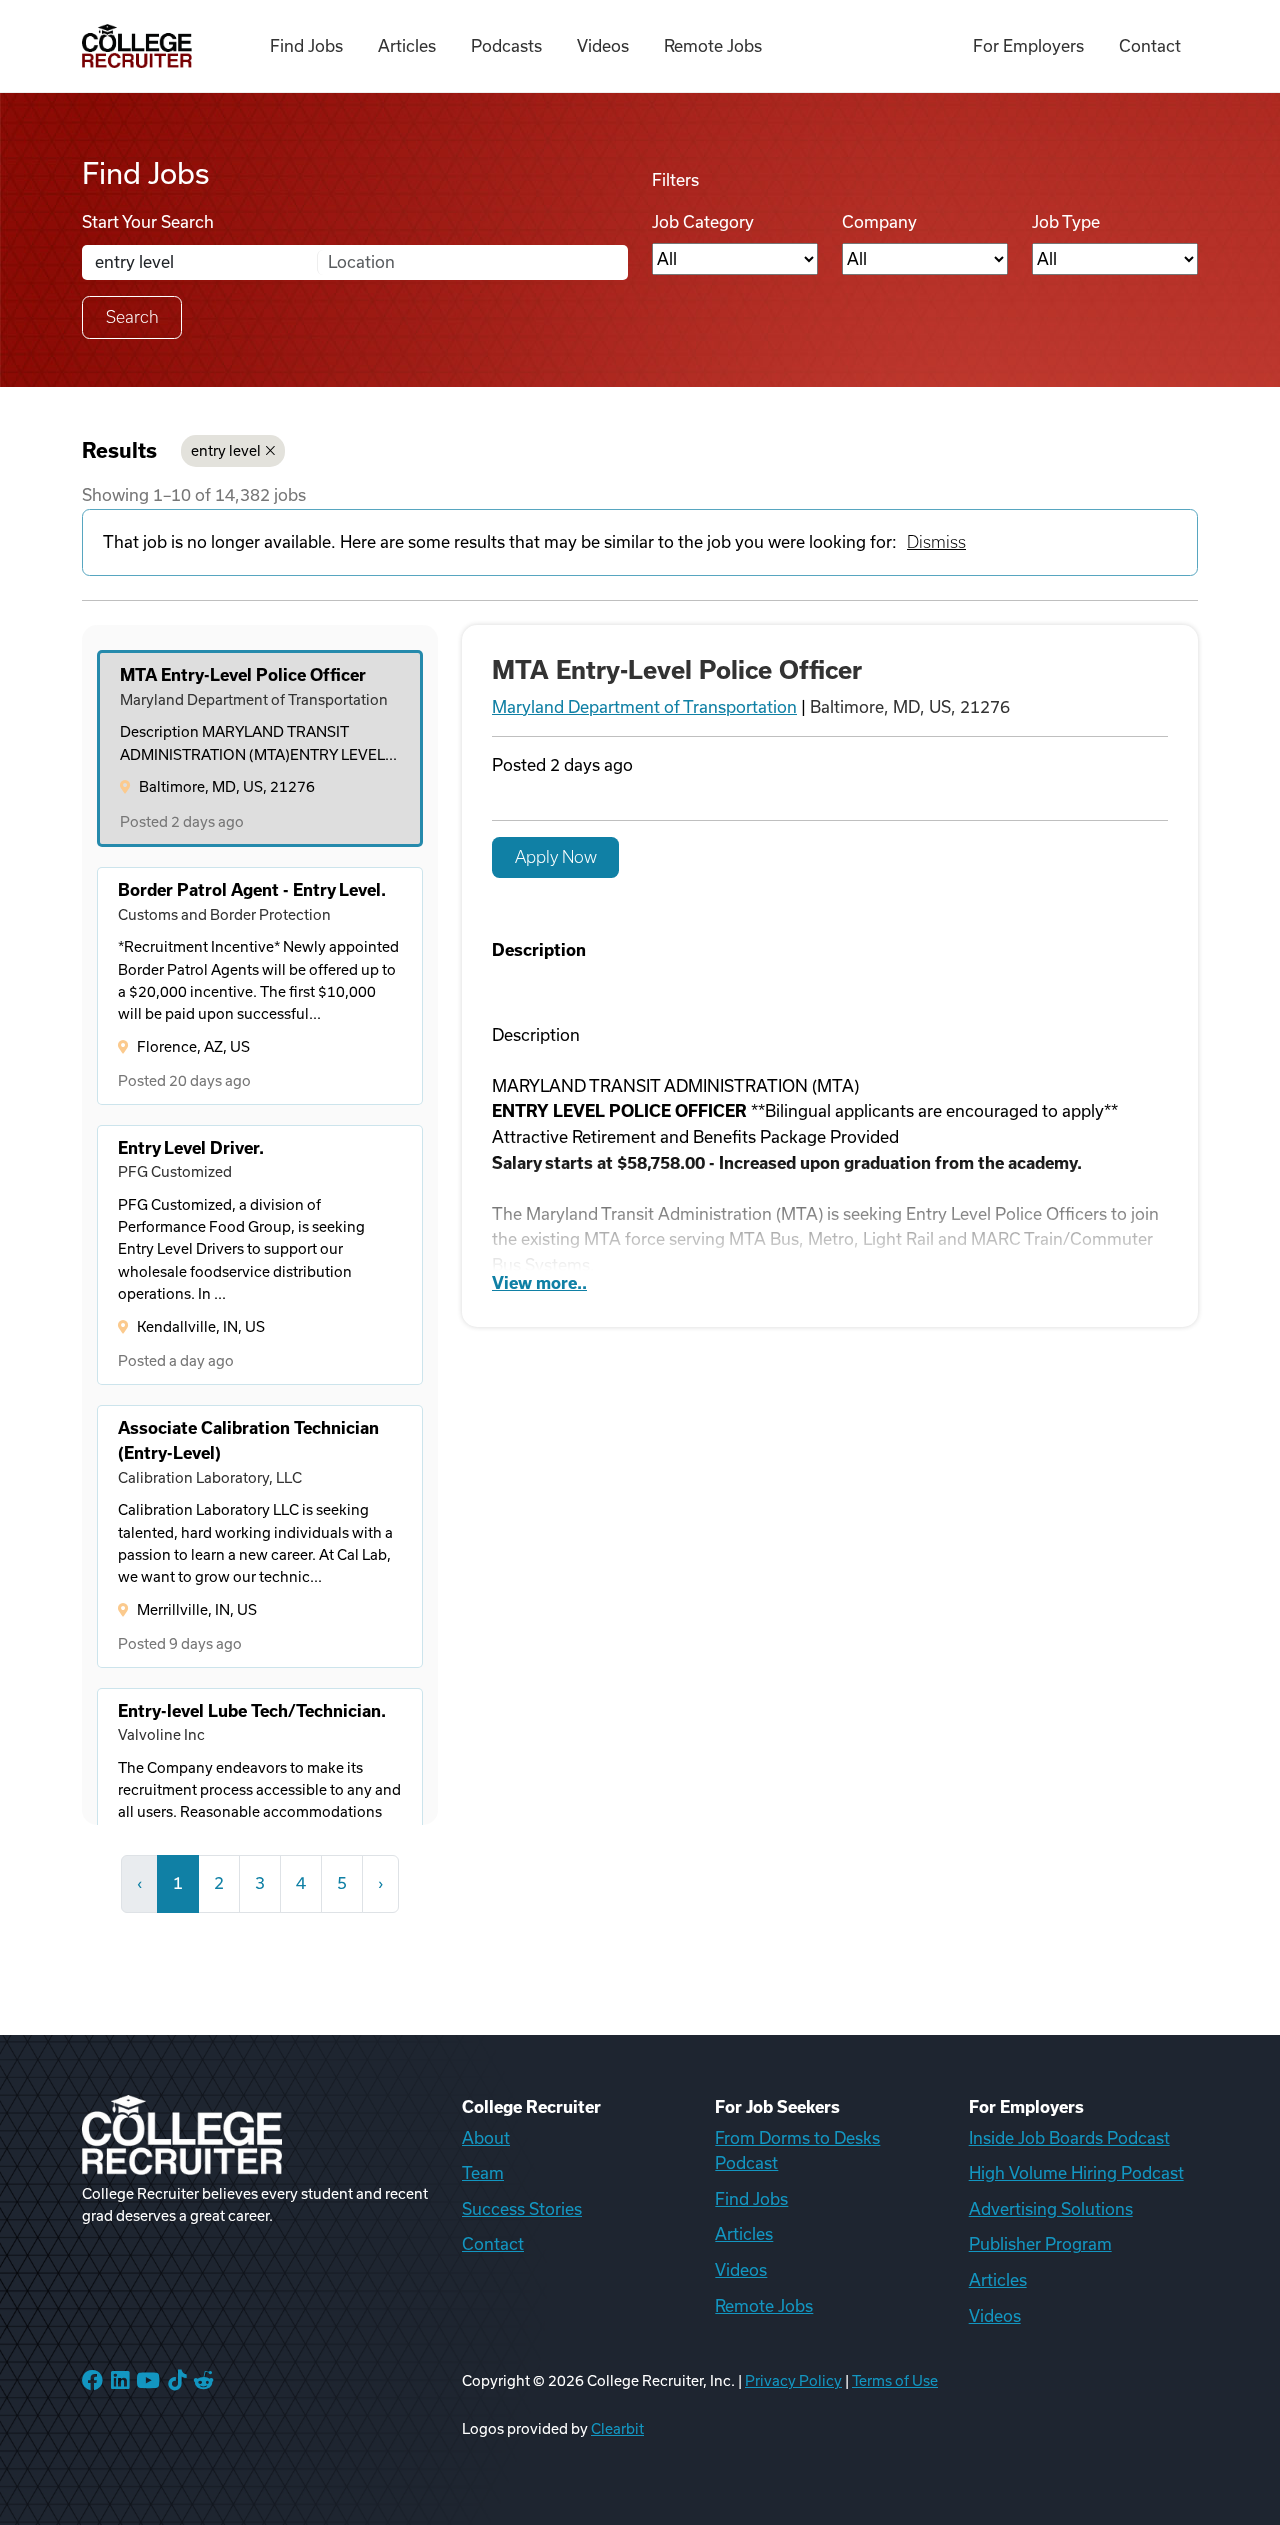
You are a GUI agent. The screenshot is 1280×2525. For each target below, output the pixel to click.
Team (483, 2173)
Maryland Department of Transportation (644, 707)
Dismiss (936, 542)
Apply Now (556, 857)
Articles (407, 46)
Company (879, 222)
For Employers (1028, 46)
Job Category (703, 222)
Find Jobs (306, 46)
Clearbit (617, 2429)
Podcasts (506, 46)
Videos (603, 46)
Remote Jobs (713, 46)
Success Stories (522, 2209)
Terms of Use (895, 2381)
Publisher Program (1040, 2244)
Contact (1150, 46)
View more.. (539, 1283)
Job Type (1066, 222)
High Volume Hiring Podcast (1076, 2173)
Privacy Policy (793, 2381)
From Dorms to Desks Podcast (797, 2151)
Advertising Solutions (1051, 2209)
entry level (226, 451)
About (486, 2138)
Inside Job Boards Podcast (1069, 2138)
